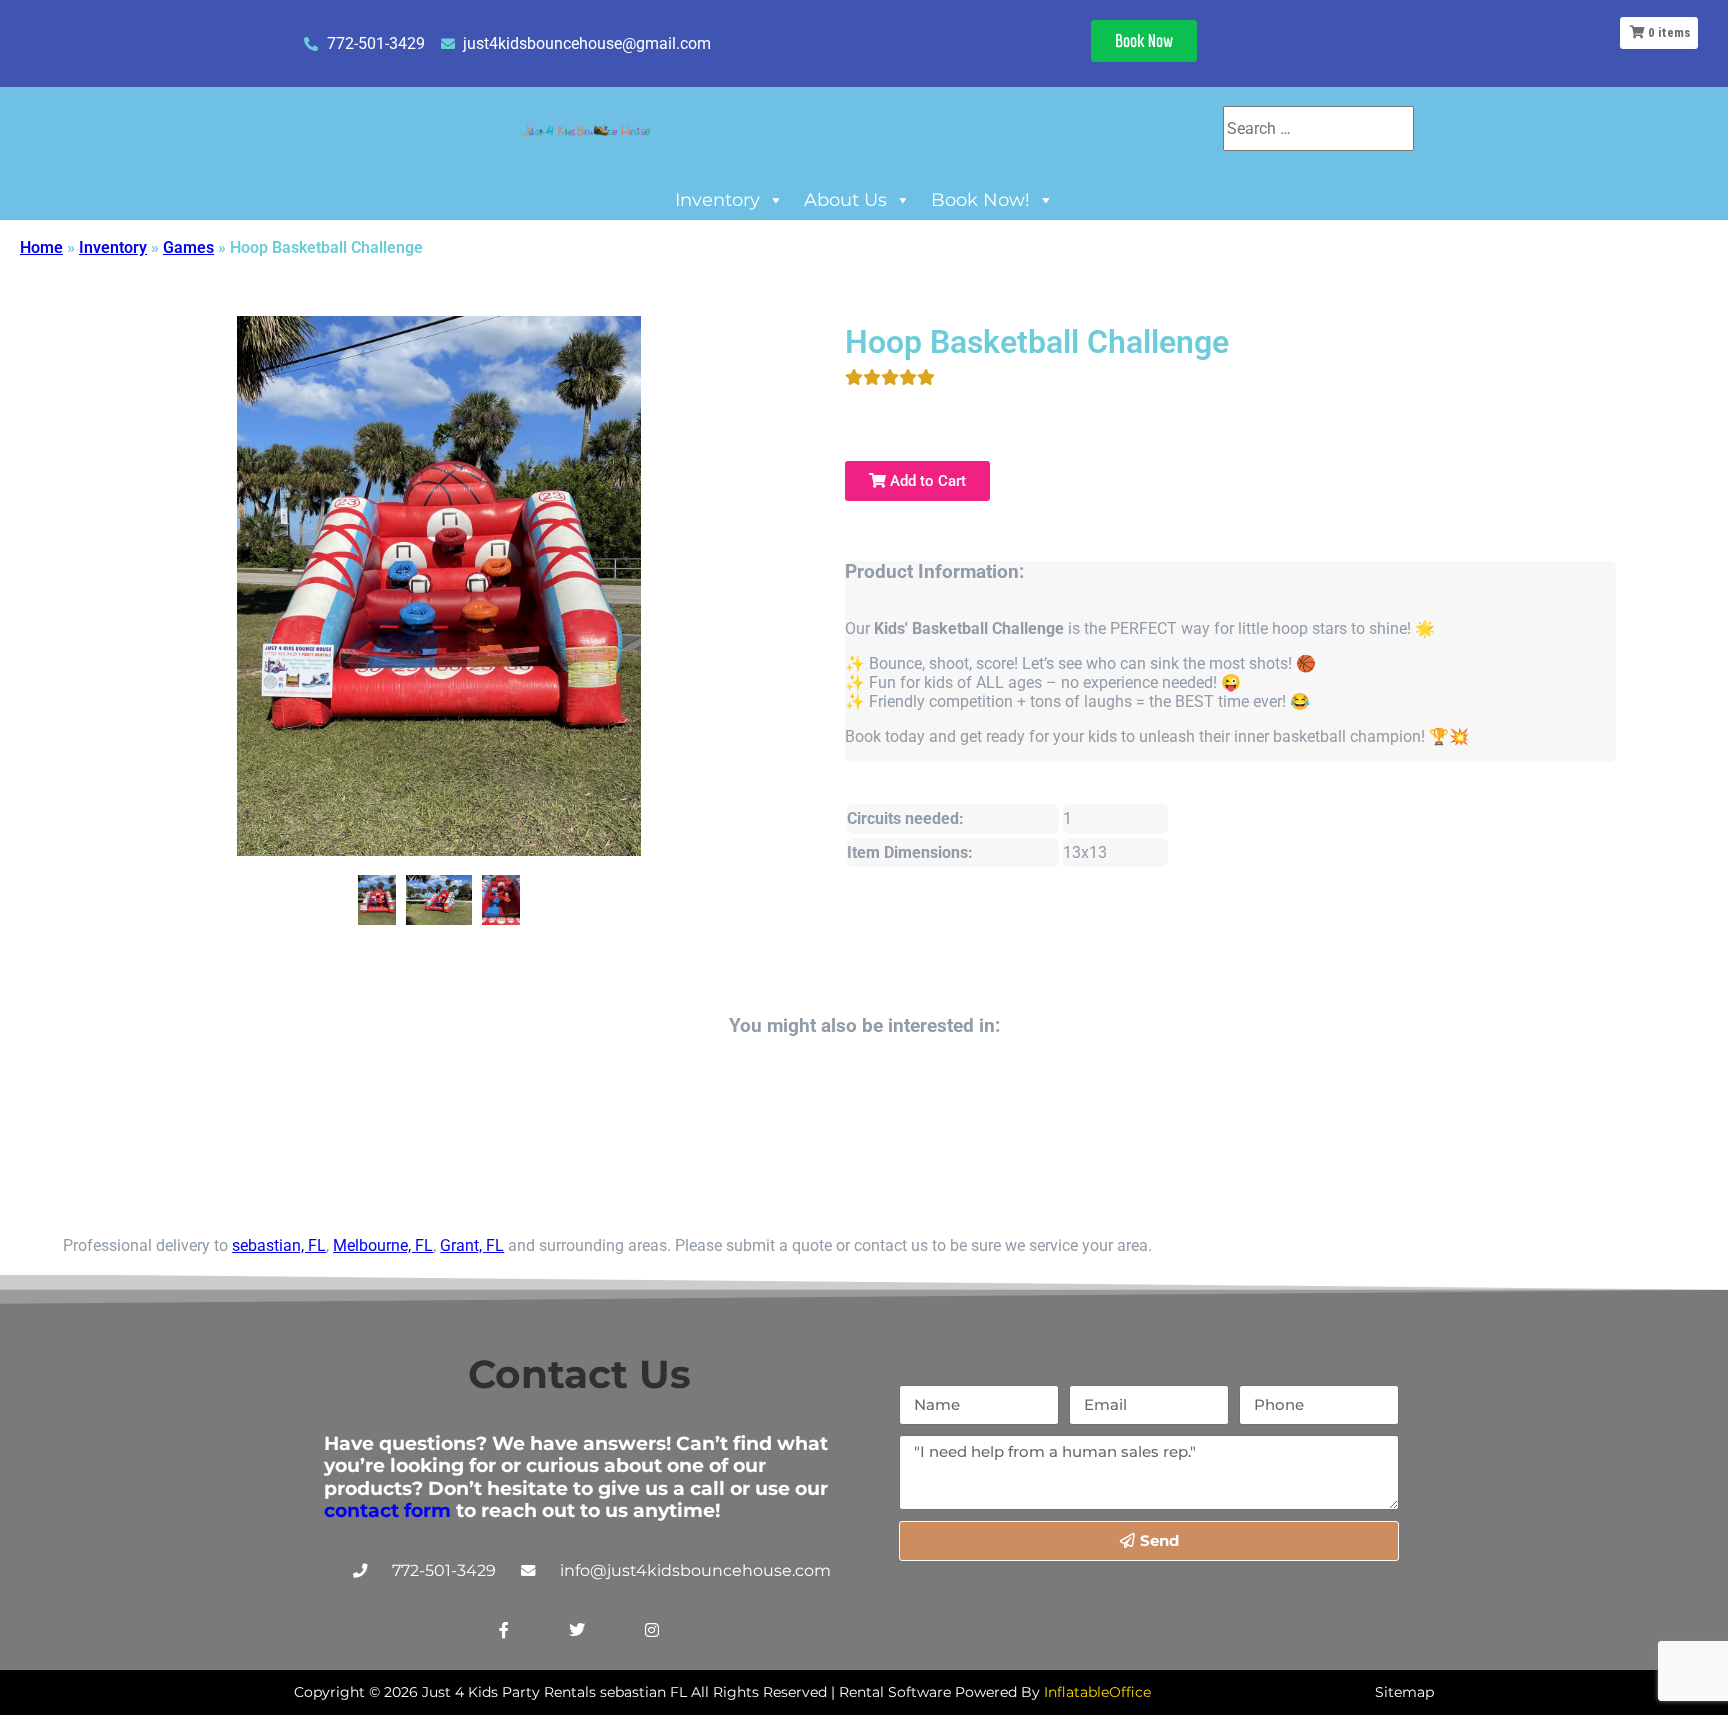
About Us (845, 199)
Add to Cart (926, 481)
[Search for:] (1318, 128)
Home (41, 247)
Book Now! (980, 199)
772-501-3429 (444, 1570)
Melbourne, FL (383, 1245)
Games (188, 247)
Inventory (717, 199)
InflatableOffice (1097, 1692)
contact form (387, 1510)
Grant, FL (472, 1245)
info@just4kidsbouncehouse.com (695, 1570)
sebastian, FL (279, 1245)
